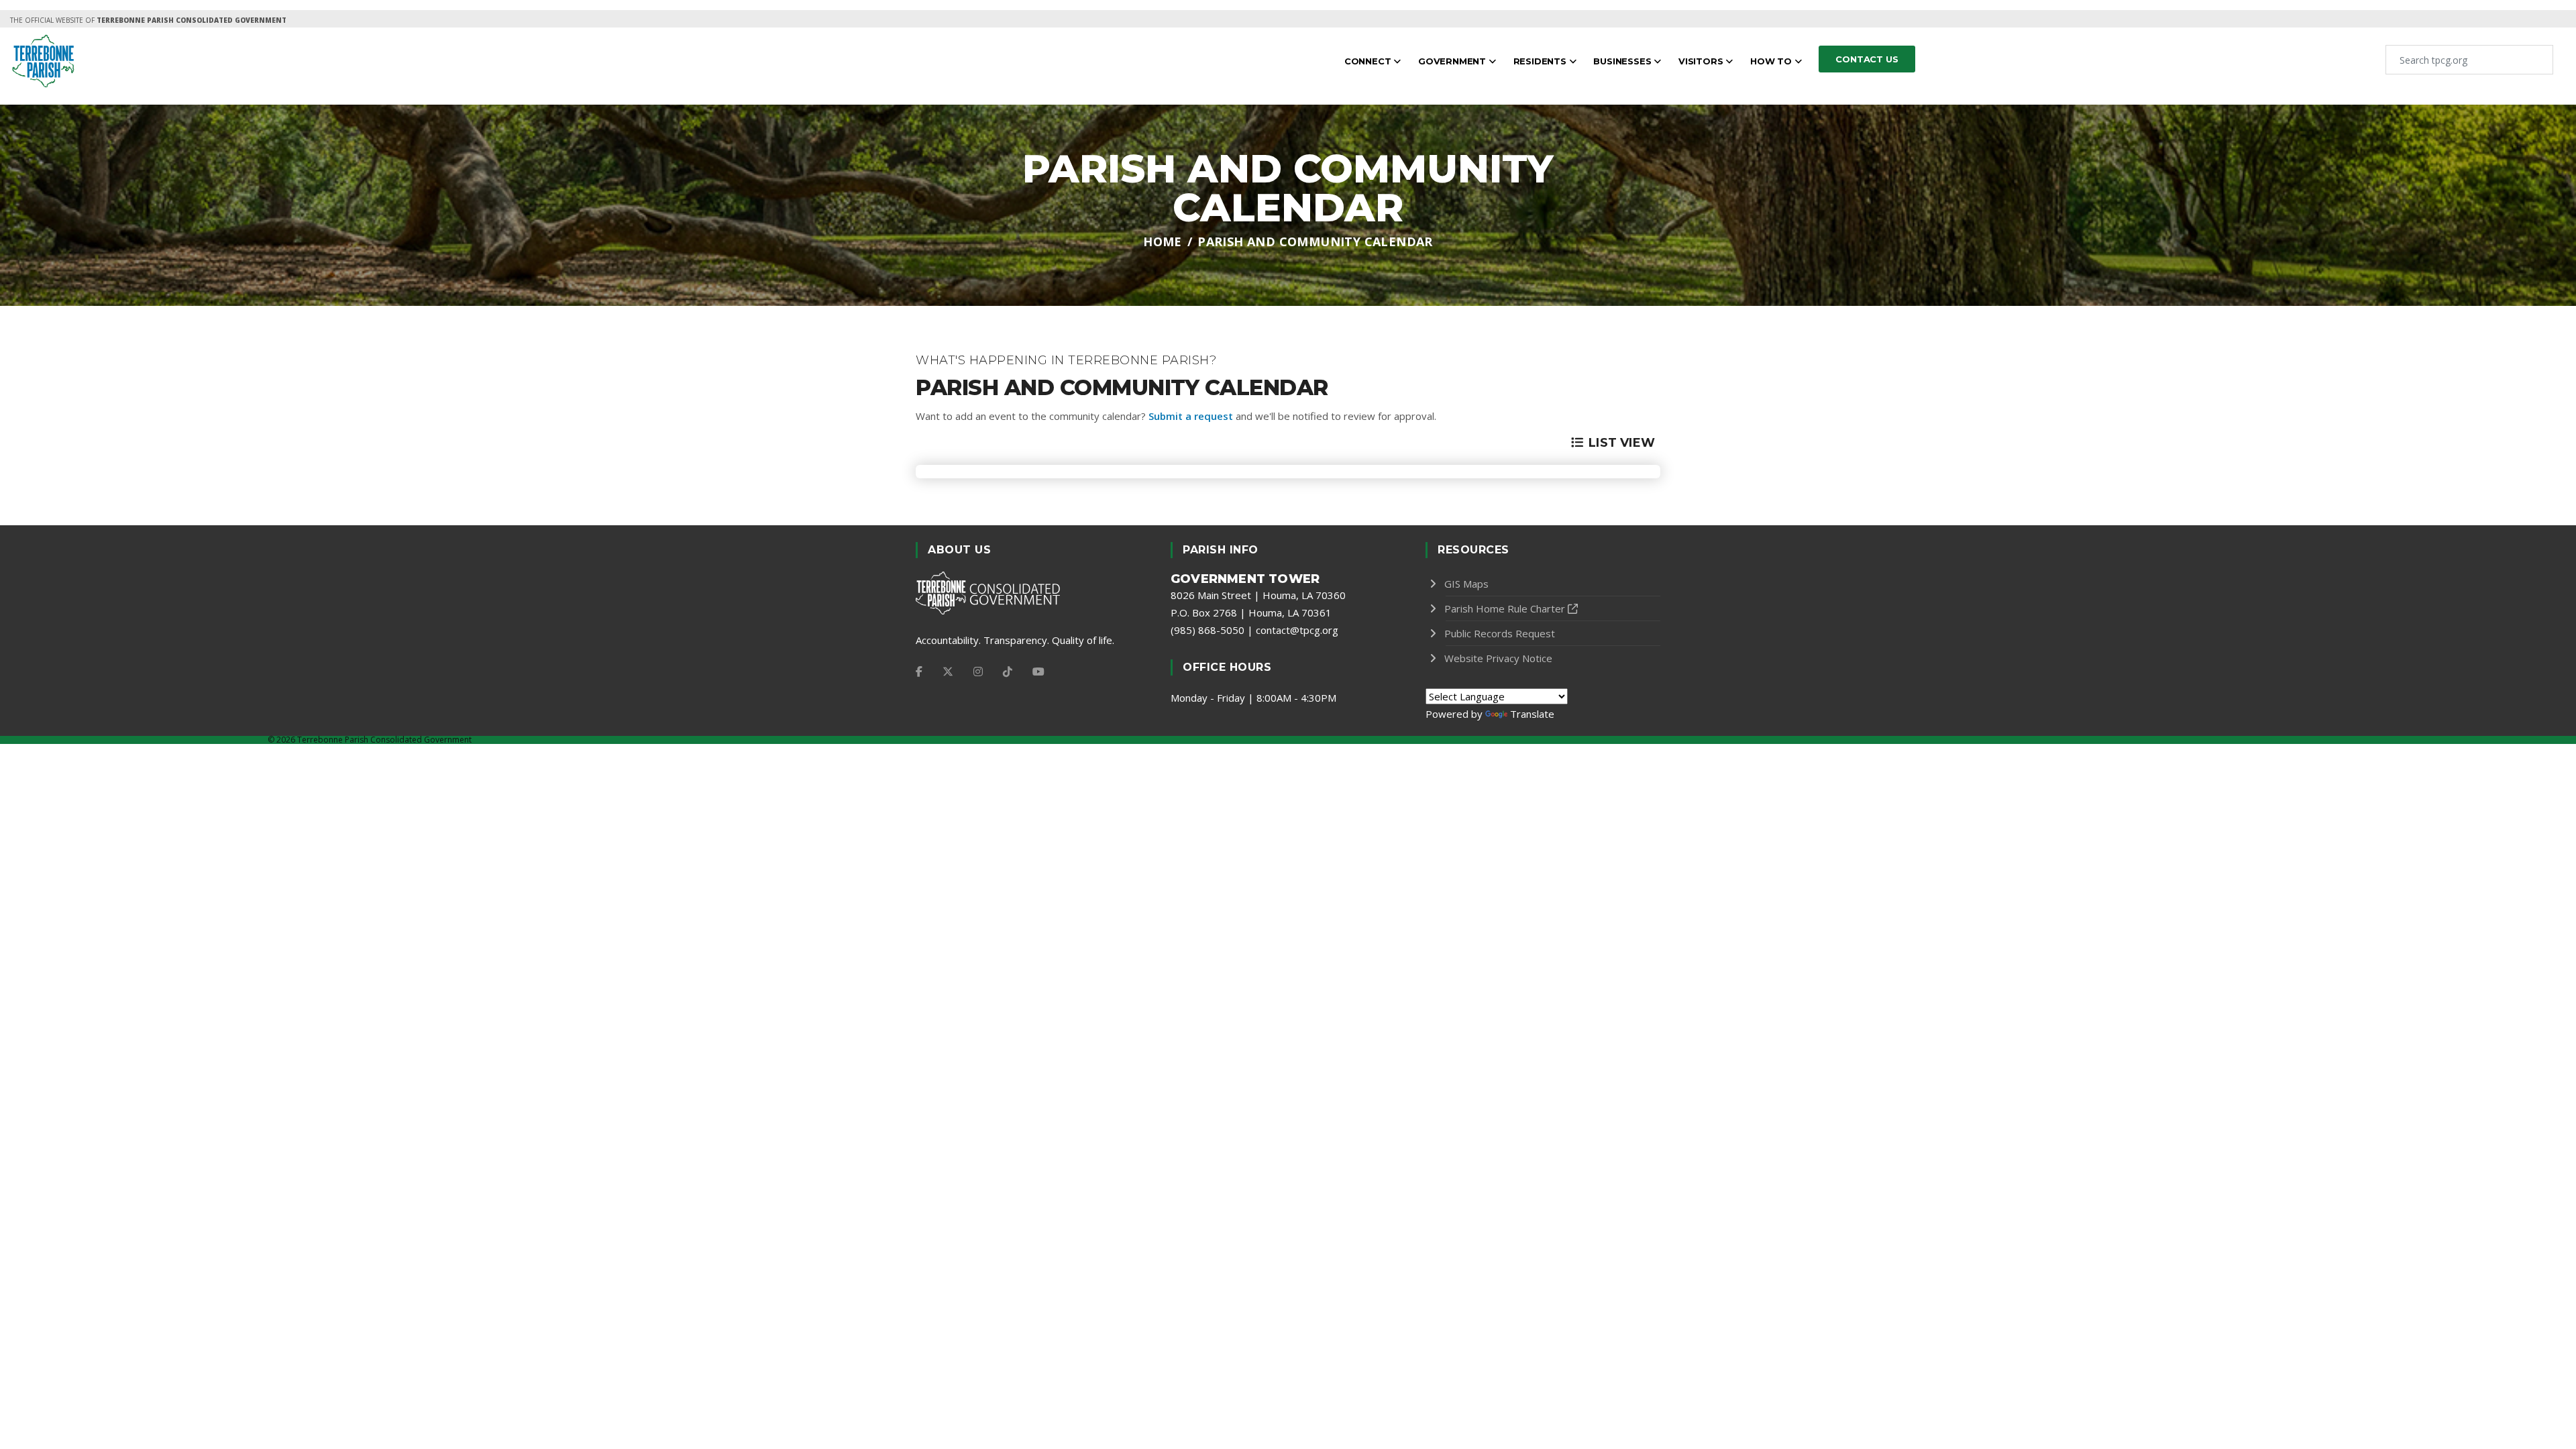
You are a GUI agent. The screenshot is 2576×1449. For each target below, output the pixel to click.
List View (1622, 443)
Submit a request (1191, 416)
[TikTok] (1008, 672)
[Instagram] (978, 672)
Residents (1541, 61)
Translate (1532, 714)
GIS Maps (1466, 584)
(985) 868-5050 (1207, 630)
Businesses (1623, 61)
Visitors (1702, 61)
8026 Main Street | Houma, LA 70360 (1258, 595)
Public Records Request (1500, 633)
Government (1453, 61)
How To (1772, 61)
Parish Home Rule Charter (1505, 608)
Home (1163, 241)
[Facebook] (919, 672)
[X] (948, 672)
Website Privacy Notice (1498, 658)
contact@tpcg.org (1297, 630)
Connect (1369, 61)
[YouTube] (1038, 672)
